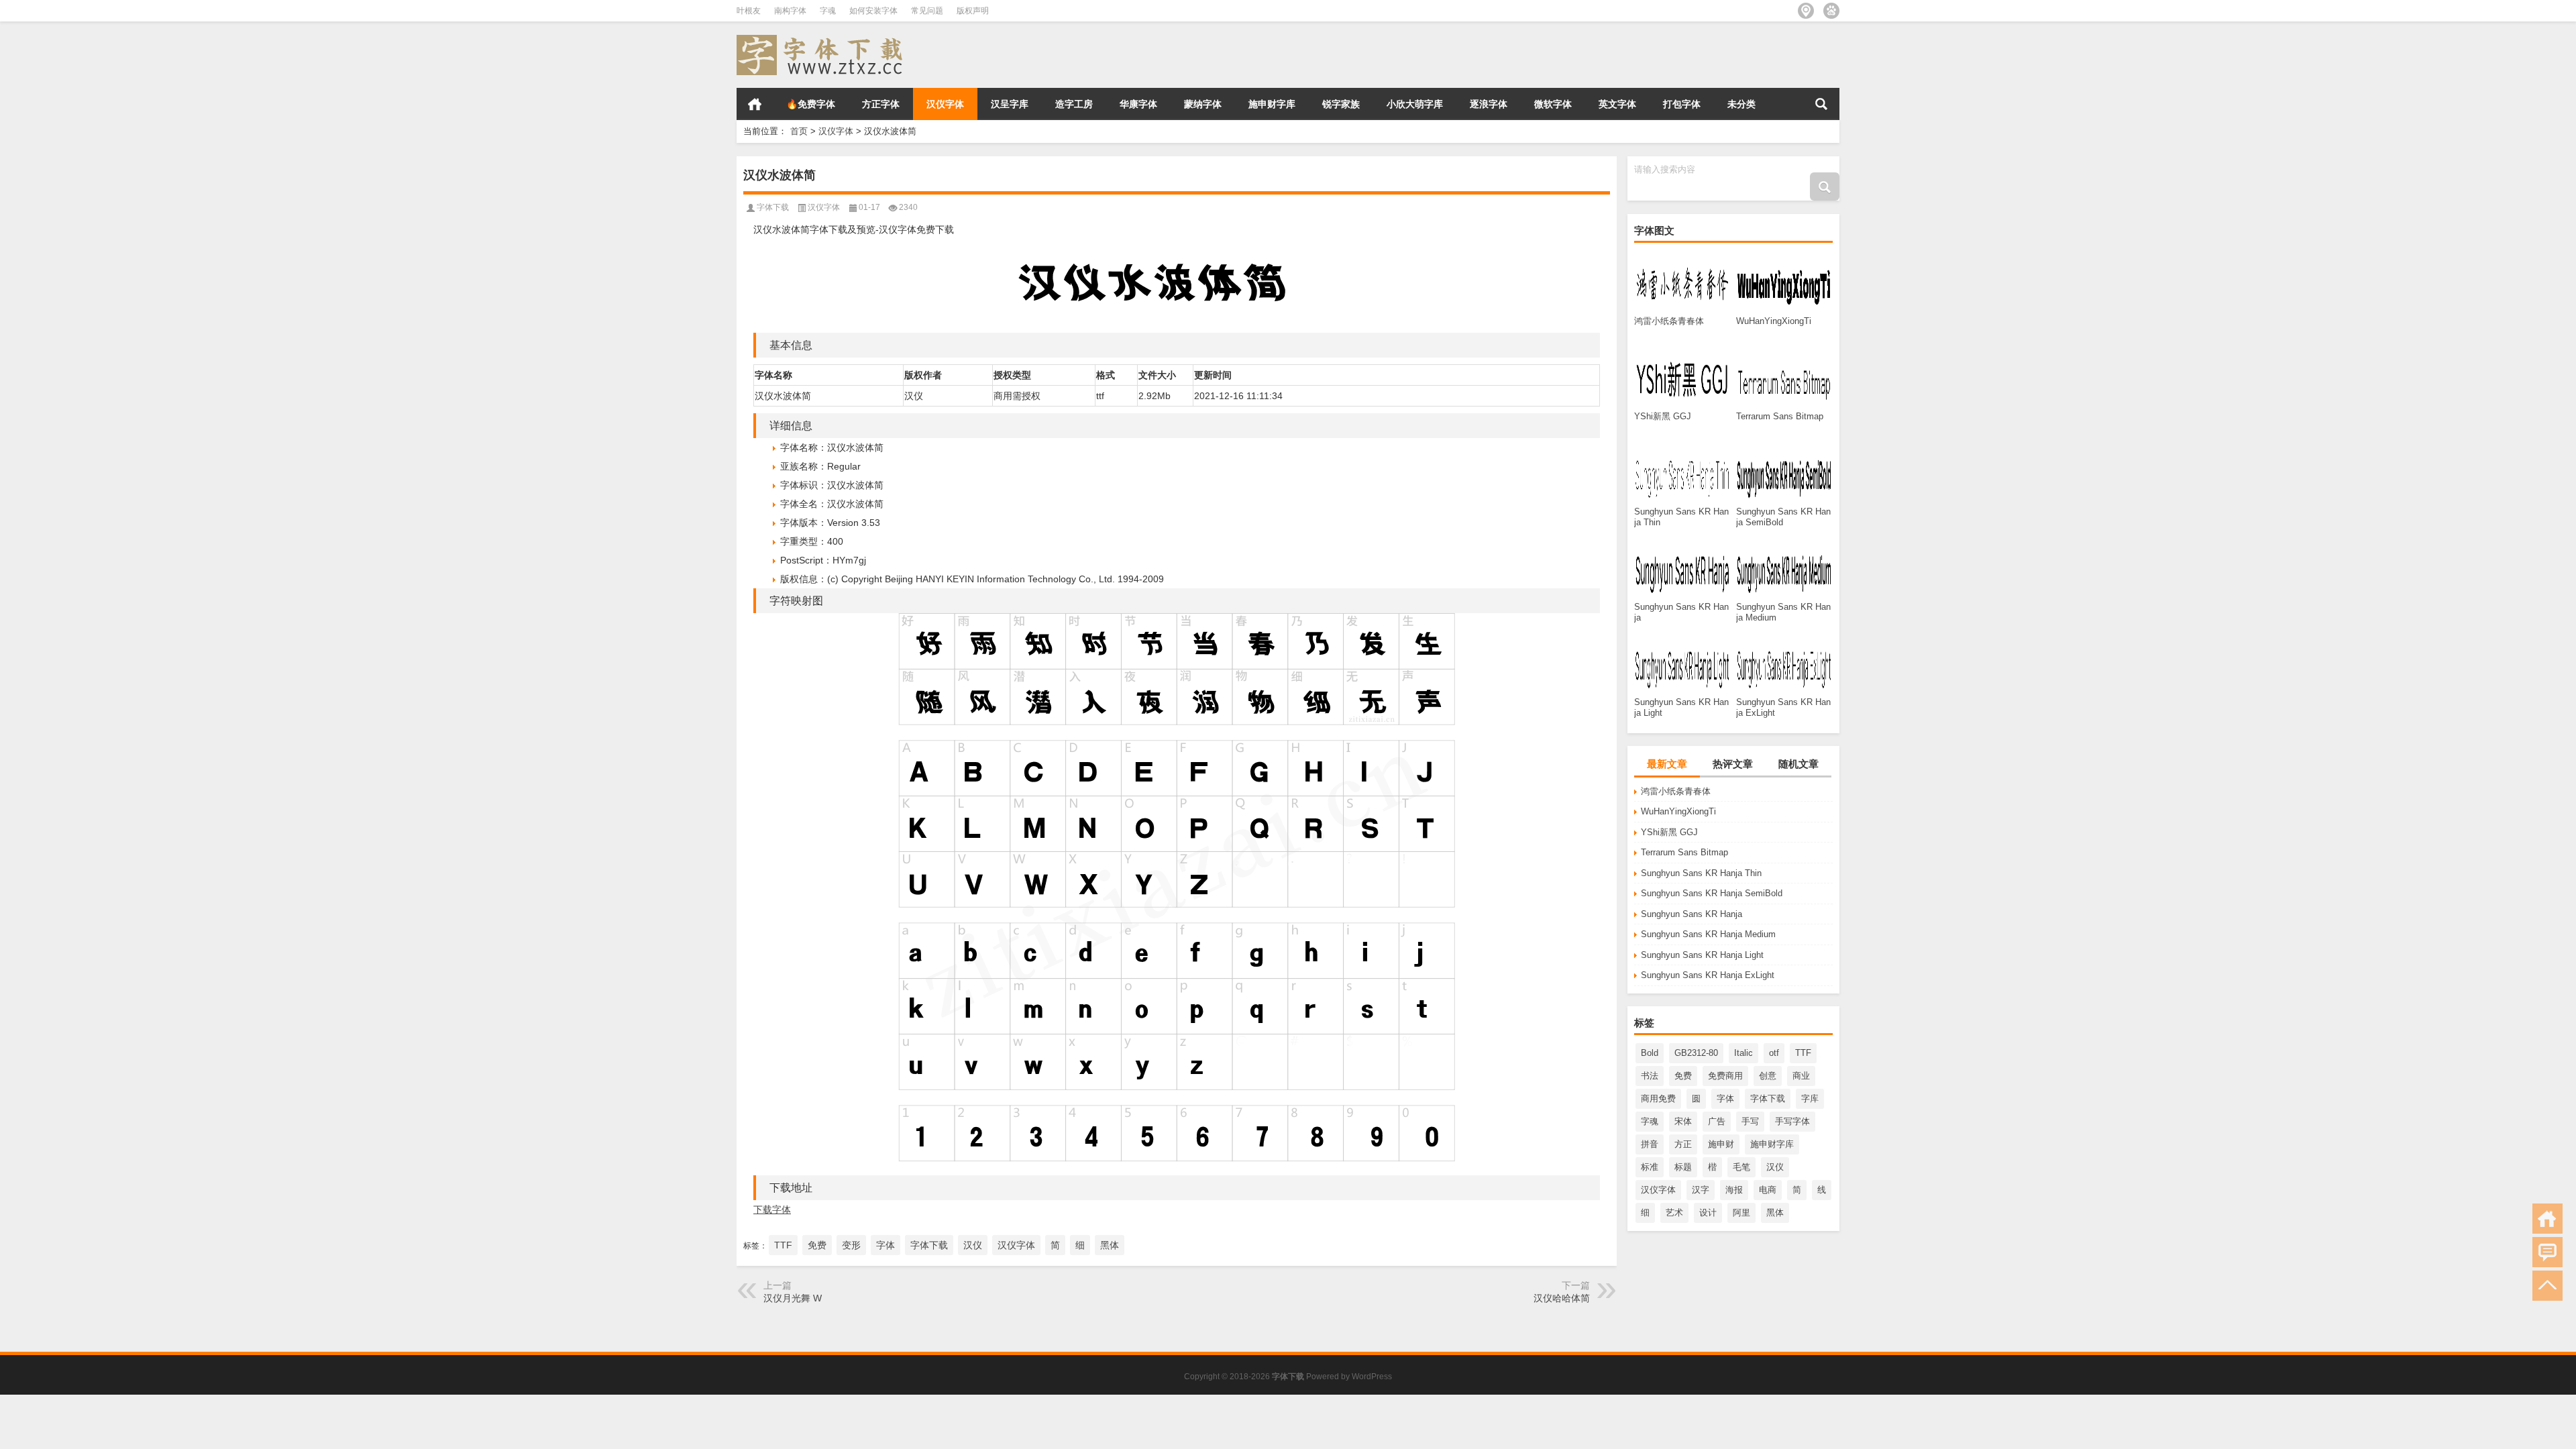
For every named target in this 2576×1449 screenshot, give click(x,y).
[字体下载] (822, 39)
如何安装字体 (873, 11)
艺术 (1674, 1213)
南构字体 (790, 11)
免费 (1683, 1076)
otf (1774, 1053)
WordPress (1372, 1377)
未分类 (1741, 104)
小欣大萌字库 (1415, 104)
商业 (1801, 1076)
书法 (1650, 1076)
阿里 (1741, 1213)
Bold (1650, 1053)
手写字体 (1792, 1121)
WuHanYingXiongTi (1678, 811)
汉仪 (1775, 1167)
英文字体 (1617, 104)
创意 (1768, 1076)
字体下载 (1768, 1098)
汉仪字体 (945, 104)
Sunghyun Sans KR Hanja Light (1702, 955)
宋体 (1683, 1121)
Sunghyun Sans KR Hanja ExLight (1708, 975)
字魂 (828, 11)
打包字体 (1682, 104)
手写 (1750, 1121)
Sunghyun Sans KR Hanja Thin (1701, 873)
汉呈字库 (1010, 104)
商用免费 (1658, 1098)
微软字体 (1553, 104)
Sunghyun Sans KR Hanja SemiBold (1712, 893)
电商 (1768, 1190)
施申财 (1721, 1144)
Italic (1743, 1053)
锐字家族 (1341, 104)
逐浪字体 (1489, 104)
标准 (1650, 1167)
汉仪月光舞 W (793, 1298)
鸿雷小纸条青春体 (1676, 791)
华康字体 (1138, 104)
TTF (1803, 1053)
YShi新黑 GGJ (1669, 832)
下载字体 (772, 1210)
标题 (1683, 1167)
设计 (1708, 1213)
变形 (851, 1245)
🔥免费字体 (811, 104)
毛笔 (1741, 1167)
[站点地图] (1806, 11)
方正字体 (881, 104)
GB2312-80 (1696, 1053)
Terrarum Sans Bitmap (1684, 852)
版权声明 (973, 11)
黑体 (1775, 1213)
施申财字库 (1272, 104)
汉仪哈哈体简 (1562, 1298)
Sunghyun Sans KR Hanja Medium (1708, 934)
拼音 (1650, 1144)
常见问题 (927, 11)
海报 (1734, 1190)
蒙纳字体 (1203, 104)
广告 (1717, 1121)
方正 (1683, 1144)
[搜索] (1821, 104)
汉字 (1701, 1190)
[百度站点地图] (1831, 11)
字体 (1725, 1098)
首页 (755, 104)
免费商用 (1725, 1076)
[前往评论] (2547, 1252)
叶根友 (749, 11)
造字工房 (1074, 104)
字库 (1810, 1098)
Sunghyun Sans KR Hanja (1692, 914)
